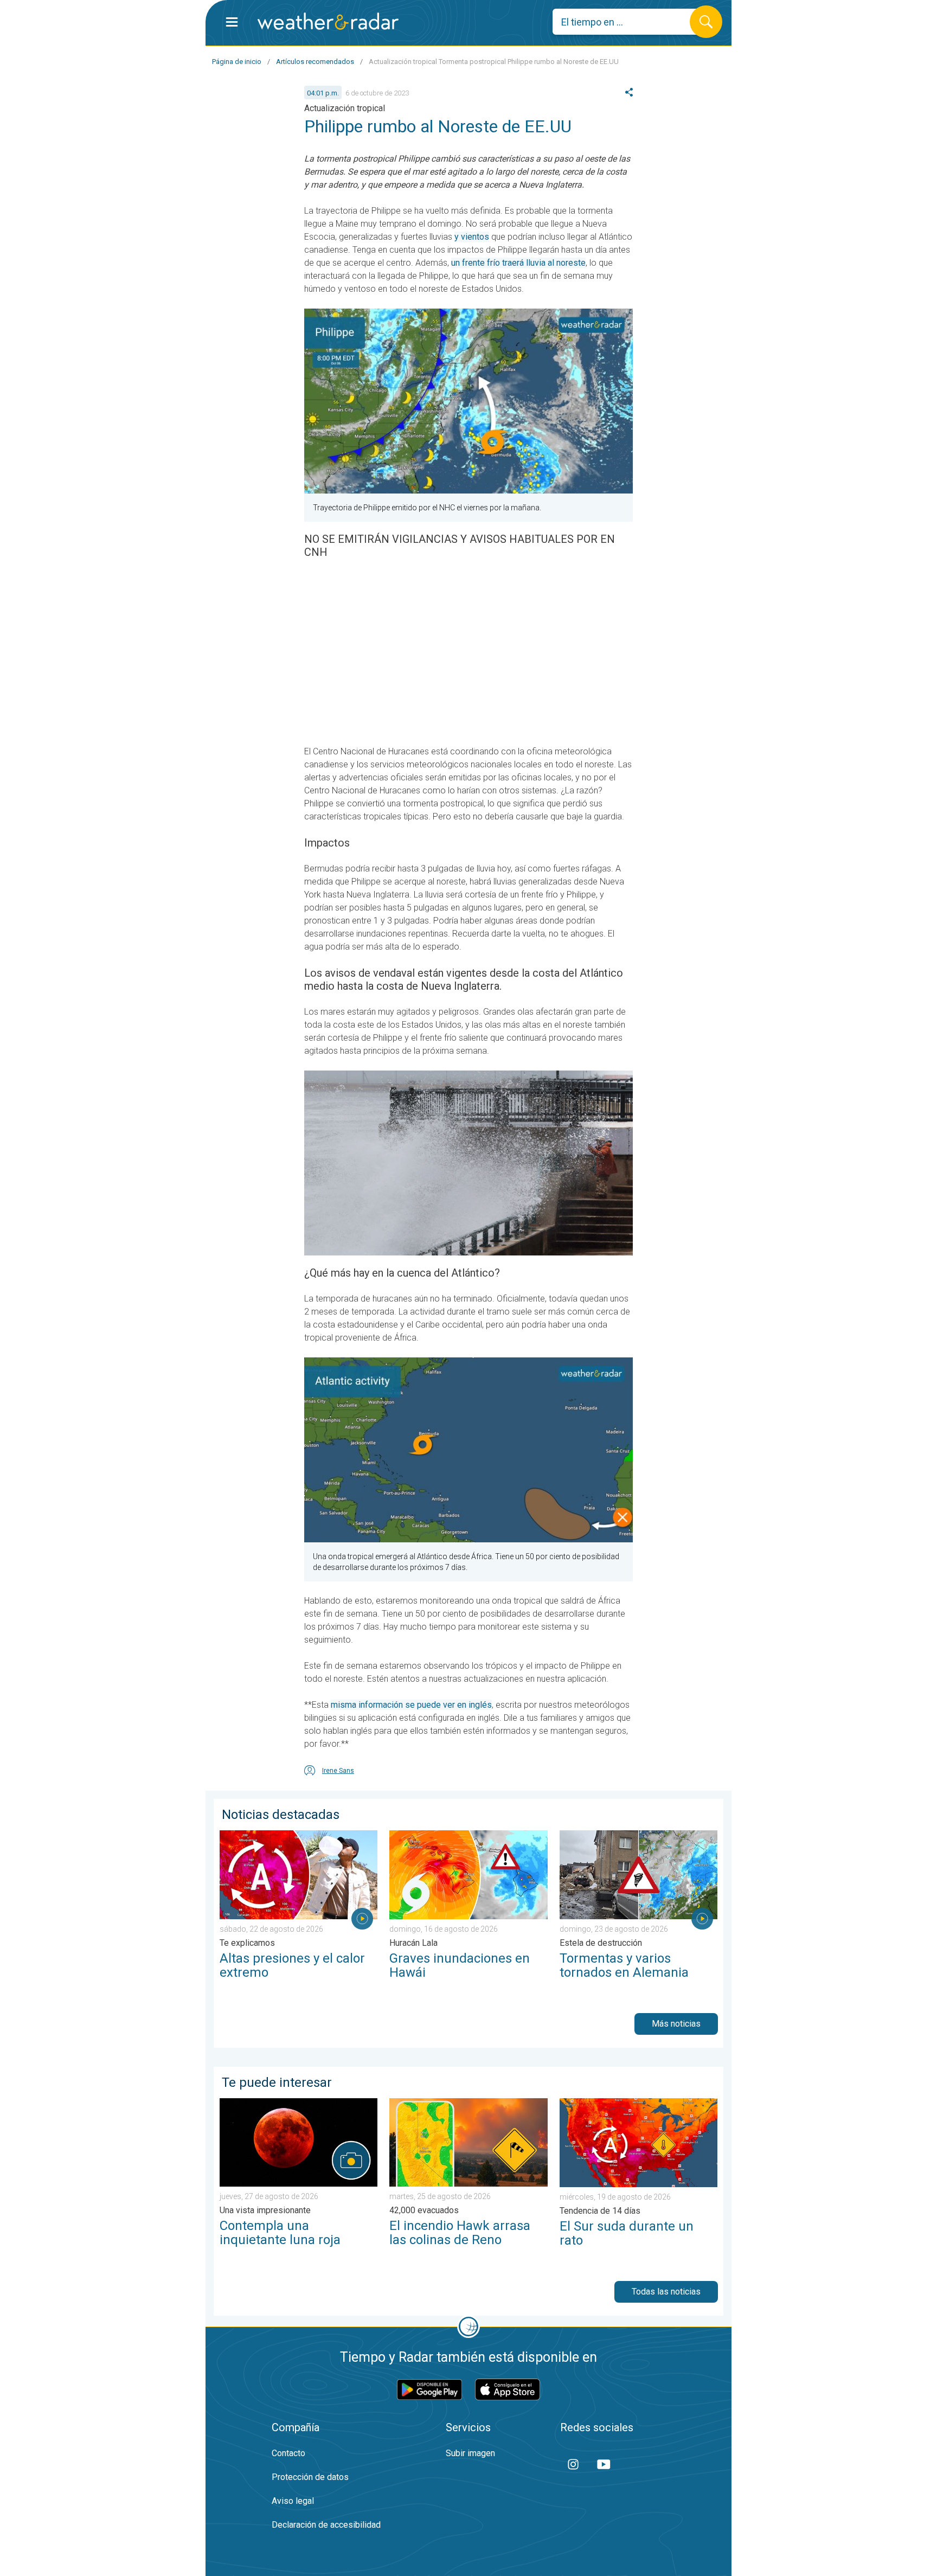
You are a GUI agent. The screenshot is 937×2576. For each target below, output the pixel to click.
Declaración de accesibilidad (326, 2525)
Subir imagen (470, 2453)
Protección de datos (310, 2477)
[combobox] (629, 22)
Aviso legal (293, 2501)
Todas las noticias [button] (666, 2292)
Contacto (288, 2453)
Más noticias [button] (676, 2024)
